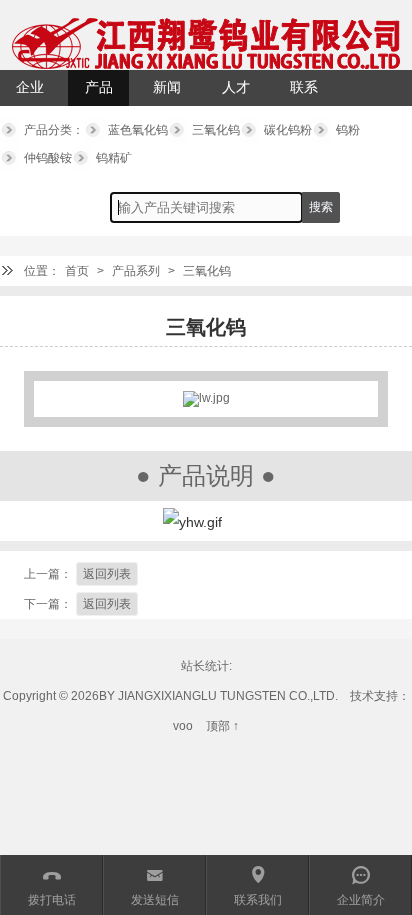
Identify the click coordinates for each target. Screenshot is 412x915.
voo (183, 726)
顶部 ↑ (222, 726)
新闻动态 (167, 93)
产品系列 (99, 93)
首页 (77, 271)
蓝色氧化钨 (138, 130)
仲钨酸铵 (48, 158)
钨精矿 (114, 158)
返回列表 (107, 574)
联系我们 (304, 93)
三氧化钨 (216, 130)
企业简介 (30, 93)
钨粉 (348, 130)
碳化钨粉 (288, 130)
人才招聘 (236, 93)
